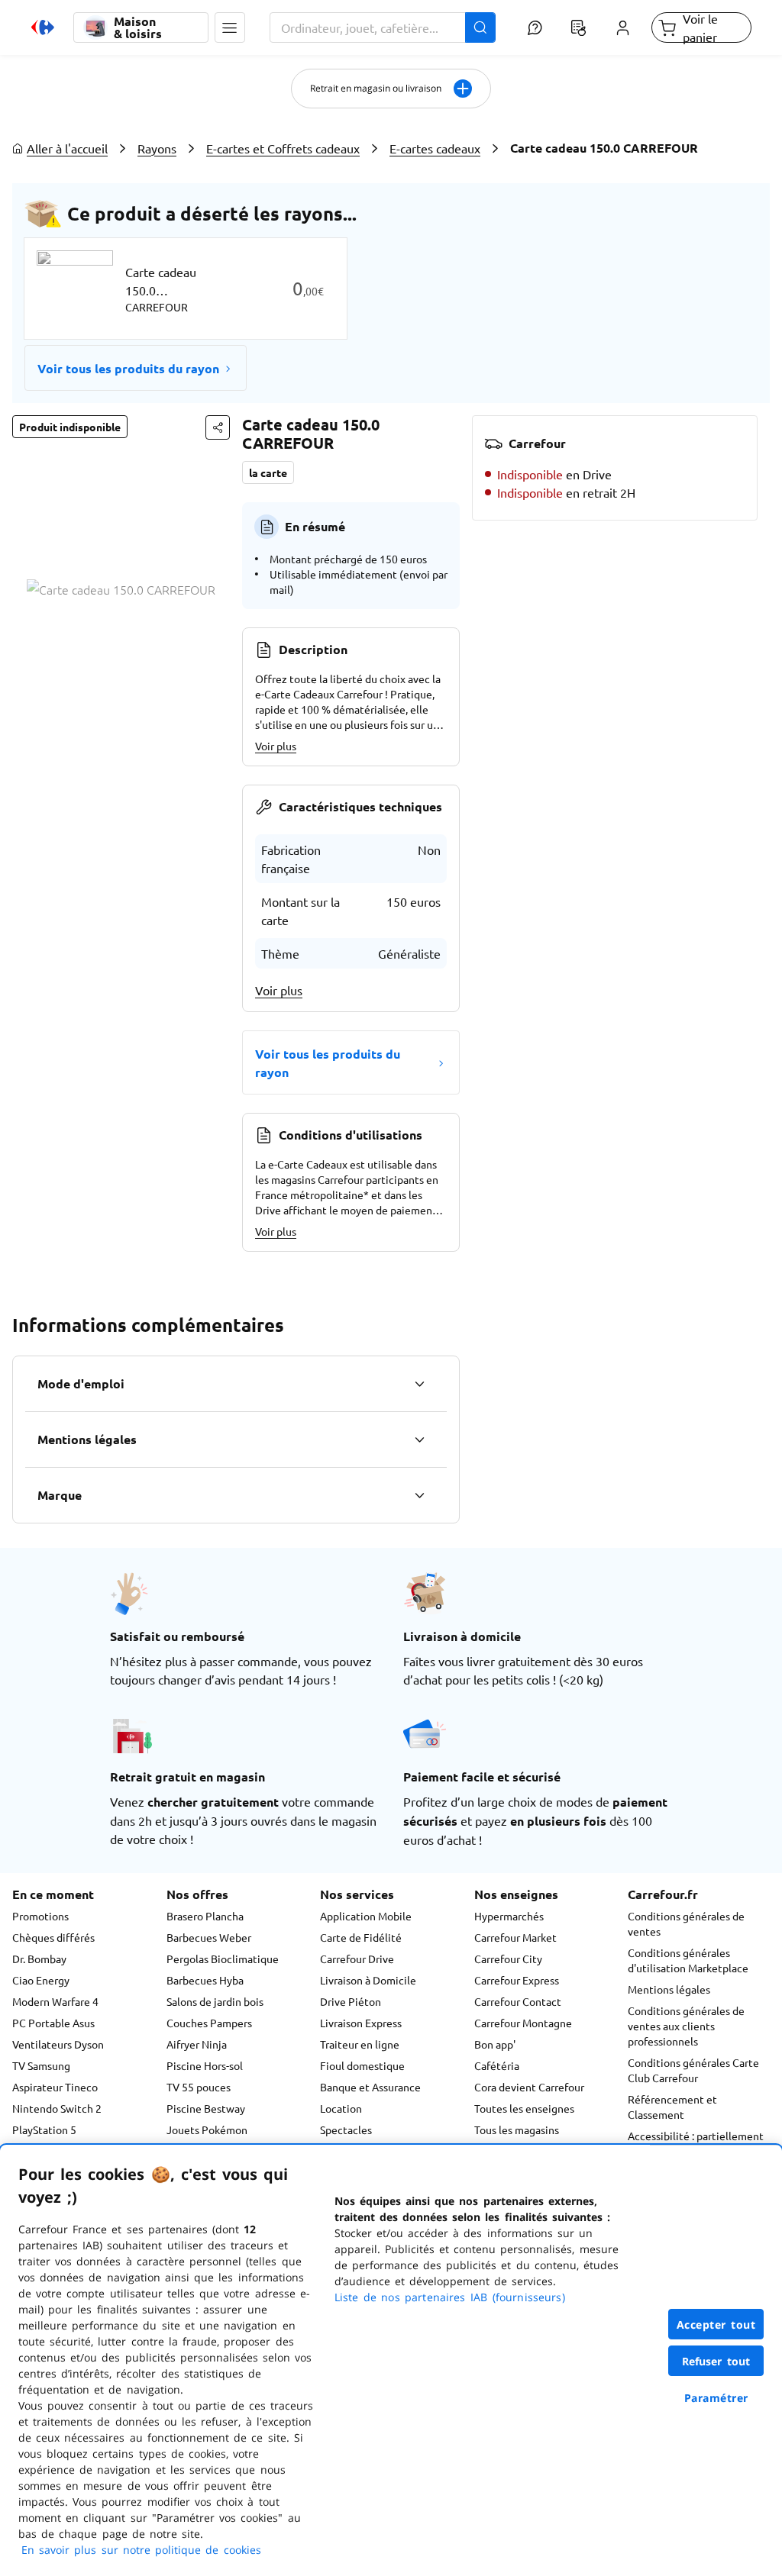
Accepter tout (716, 2325)
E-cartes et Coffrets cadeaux (283, 148)
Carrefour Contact (518, 2001)
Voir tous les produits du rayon (128, 368)
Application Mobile (366, 1916)
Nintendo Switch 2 (57, 2108)
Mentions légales (669, 1989)
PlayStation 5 (44, 2129)
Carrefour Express (517, 1980)
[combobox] (383, 27)
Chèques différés (53, 1937)
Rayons (157, 148)
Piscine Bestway (206, 2108)
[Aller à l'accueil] (43, 27)
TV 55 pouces (199, 2087)
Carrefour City (508, 1959)
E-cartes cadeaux (435, 148)
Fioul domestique (362, 2065)
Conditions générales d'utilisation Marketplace (688, 1960)
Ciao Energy (41, 1980)
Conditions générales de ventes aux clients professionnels (686, 2026)
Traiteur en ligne (360, 2044)
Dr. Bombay (39, 1959)
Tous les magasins (517, 2129)
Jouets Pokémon (207, 2129)
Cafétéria (497, 2065)
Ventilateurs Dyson (58, 2044)
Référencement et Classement (672, 2107)
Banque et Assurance (370, 2087)
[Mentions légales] (419, 1440)
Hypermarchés (509, 1916)
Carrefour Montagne (523, 2023)
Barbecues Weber (209, 1937)
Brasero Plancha (205, 1916)
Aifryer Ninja (197, 2044)
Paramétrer (716, 2398)
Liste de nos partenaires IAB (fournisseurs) (450, 2297)
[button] (230, 27)
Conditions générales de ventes (686, 1923)
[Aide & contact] (535, 27)
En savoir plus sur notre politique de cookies (141, 2550)
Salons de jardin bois (215, 2001)
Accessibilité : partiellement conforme (696, 2143)
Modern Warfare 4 (55, 2001)
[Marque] (419, 1495)
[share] (218, 427)
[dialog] (391, 2360)
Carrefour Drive (357, 1959)
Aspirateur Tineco (55, 2087)
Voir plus (276, 746)
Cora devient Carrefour (529, 2087)
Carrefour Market (515, 1937)
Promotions (40, 1916)
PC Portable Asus (53, 2023)
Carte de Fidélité (361, 1937)
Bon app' (495, 2044)
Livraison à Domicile (368, 1980)
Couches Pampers (209, 2023)
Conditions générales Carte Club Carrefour (693, 2070)
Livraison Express (361, 2023)
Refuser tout (716, 2361)
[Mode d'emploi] (419, 1384)
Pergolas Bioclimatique (223, 1959)
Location (341, 2108)
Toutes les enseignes (524, 2108)
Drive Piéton (351, 2001)
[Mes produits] (579, 27)
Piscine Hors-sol (205, 2065)
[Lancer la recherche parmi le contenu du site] (480, 27)
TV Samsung (41, 2065)
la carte (268, 472)
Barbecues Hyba (205, 1980)
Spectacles (346, 2129)
